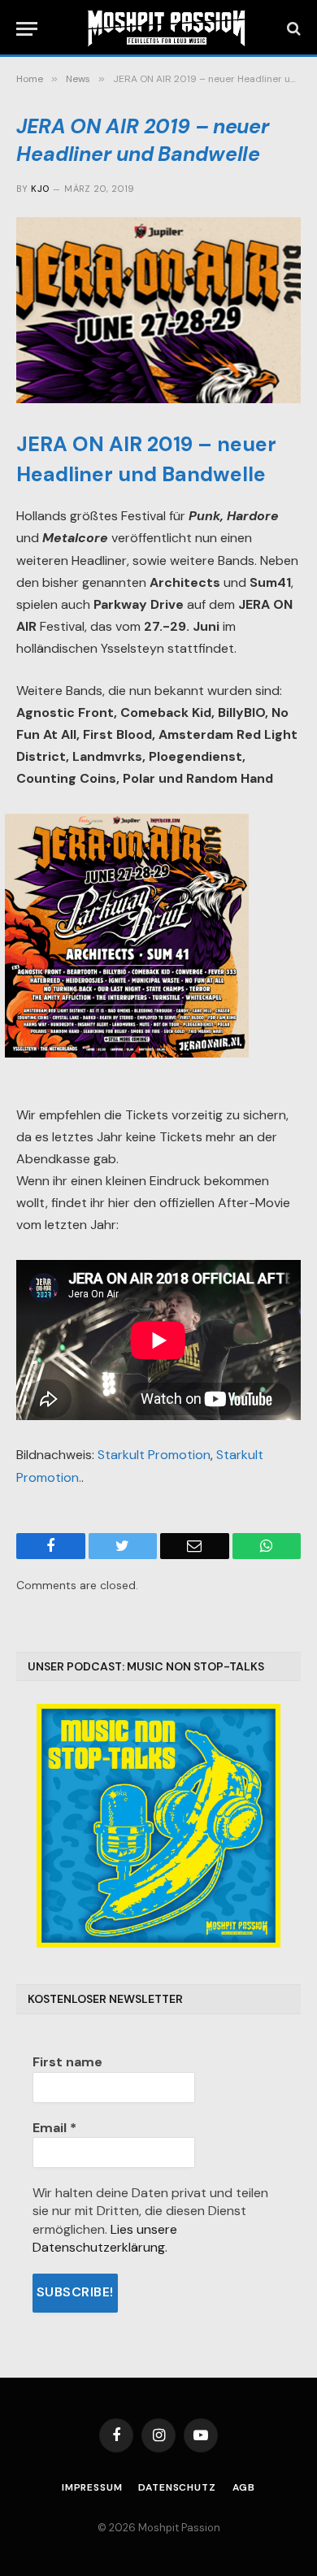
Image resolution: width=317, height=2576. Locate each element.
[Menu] (27, 29)
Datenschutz (177, 2487)
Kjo (40, 189)
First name (67, 2062)
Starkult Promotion (154, 1455)
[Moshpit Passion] (167, 28)
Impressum (92, 2487)
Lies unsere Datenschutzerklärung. (105, 2238)
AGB (244, 2487)
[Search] (292, 29)
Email (54, 2128)
